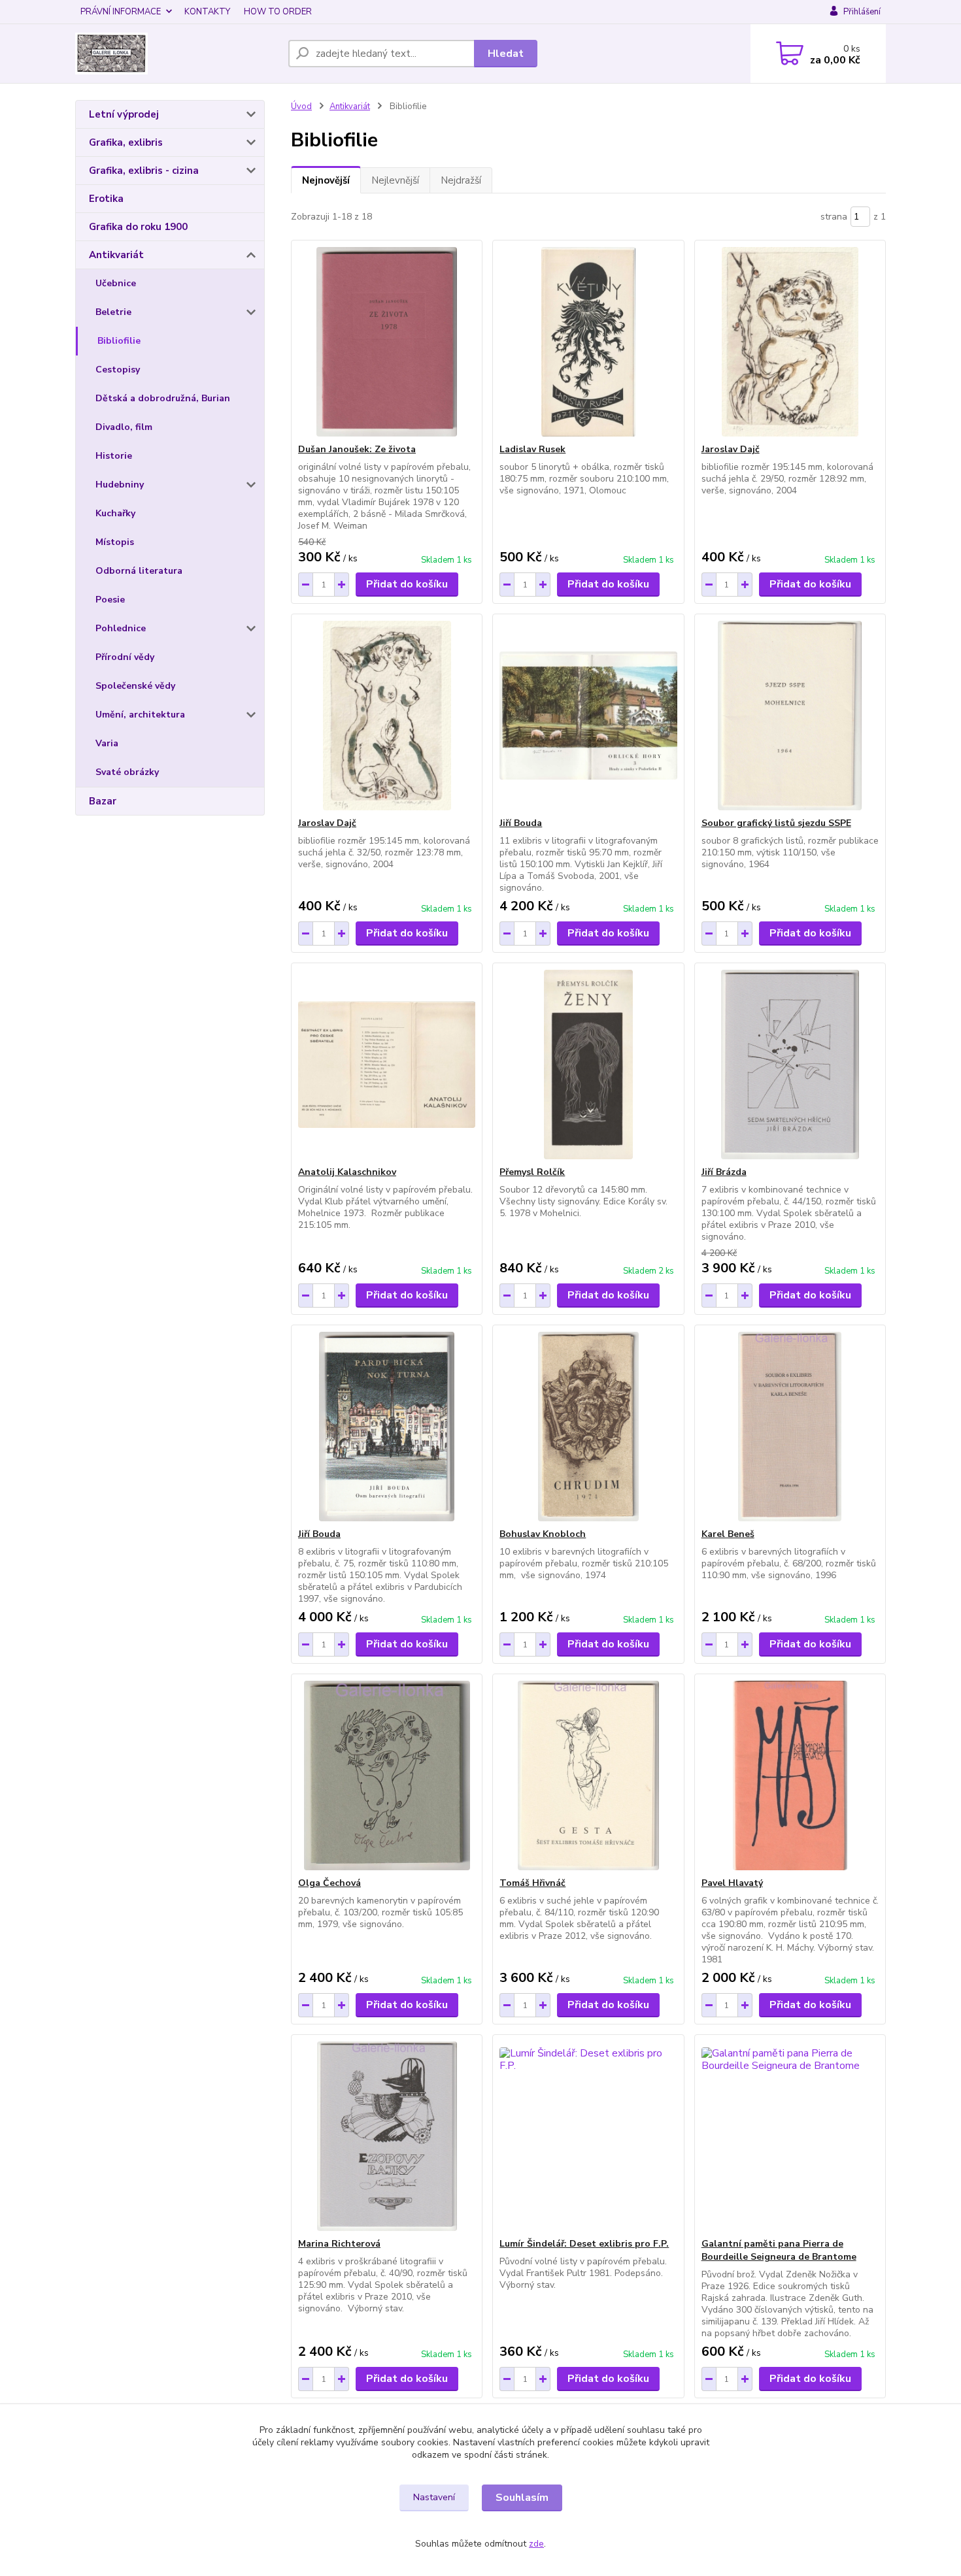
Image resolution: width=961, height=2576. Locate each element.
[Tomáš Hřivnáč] (588, 1775)
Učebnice (116, 283)
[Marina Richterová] (387, 2136)
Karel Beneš (728, 1534)
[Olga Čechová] (387, 1775)
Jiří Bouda (521, 823)
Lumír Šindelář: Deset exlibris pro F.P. (584, 2244)
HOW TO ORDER (278, 12)
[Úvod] (177, 54)
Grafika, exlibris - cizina (144, 171)
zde (536, 2544)
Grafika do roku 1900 (138, 227)
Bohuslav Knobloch (543, 1534)
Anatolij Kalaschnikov (347, 1172)
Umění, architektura (140, 715)
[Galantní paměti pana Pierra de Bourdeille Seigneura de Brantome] (790, 2136)
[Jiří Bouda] (588, 716)
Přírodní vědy (125, 657)
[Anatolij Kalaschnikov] (387, 1065)
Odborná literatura (139, 571)
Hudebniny (120, 485)
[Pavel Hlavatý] (790, 1775)
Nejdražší (461, 180)
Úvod (301, 107)
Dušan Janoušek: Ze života (357, 449)
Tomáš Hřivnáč (532, 1883)
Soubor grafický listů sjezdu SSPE (776, 823)
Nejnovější (326, 180)
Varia (107, 743)
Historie (114, 456)
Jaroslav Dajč (731, 449)
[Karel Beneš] (790, 1427)
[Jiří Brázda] (790, 1065)
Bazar (103, 801)
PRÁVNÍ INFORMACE (121, 12)
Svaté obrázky (127, 772)
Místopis (115, 542)
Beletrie (113, 312)
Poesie (110, 600)
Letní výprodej (124, 114)
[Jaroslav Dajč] (790, 342)
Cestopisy (118, 370)
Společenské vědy (135, 686)
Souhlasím (522, 2498)
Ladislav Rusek (532, 449)
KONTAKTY (207, 12)
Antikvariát (116, 255)
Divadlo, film (124, 427)
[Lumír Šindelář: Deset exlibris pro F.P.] (588, 2136)
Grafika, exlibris (126, 142)
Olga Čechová (329, 1883)
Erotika (106, 199)
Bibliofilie (119, 341)
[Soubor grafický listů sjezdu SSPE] (790, 716)
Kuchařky (115, 513)
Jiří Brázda (724, 1172)
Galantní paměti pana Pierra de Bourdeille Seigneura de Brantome (779, 2250)
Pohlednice (121, 628)
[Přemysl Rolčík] (588, 1065)
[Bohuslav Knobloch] (588, 1427)
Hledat (506, 54)
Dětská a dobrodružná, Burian (163, 398)
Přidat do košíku (407, 584)
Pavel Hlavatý (732, 1883)
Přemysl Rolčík (532, 1172)
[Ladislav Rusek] (588, 342)
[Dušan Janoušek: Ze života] (387, 342)
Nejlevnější (395, 180)
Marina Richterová (339, 2244)
